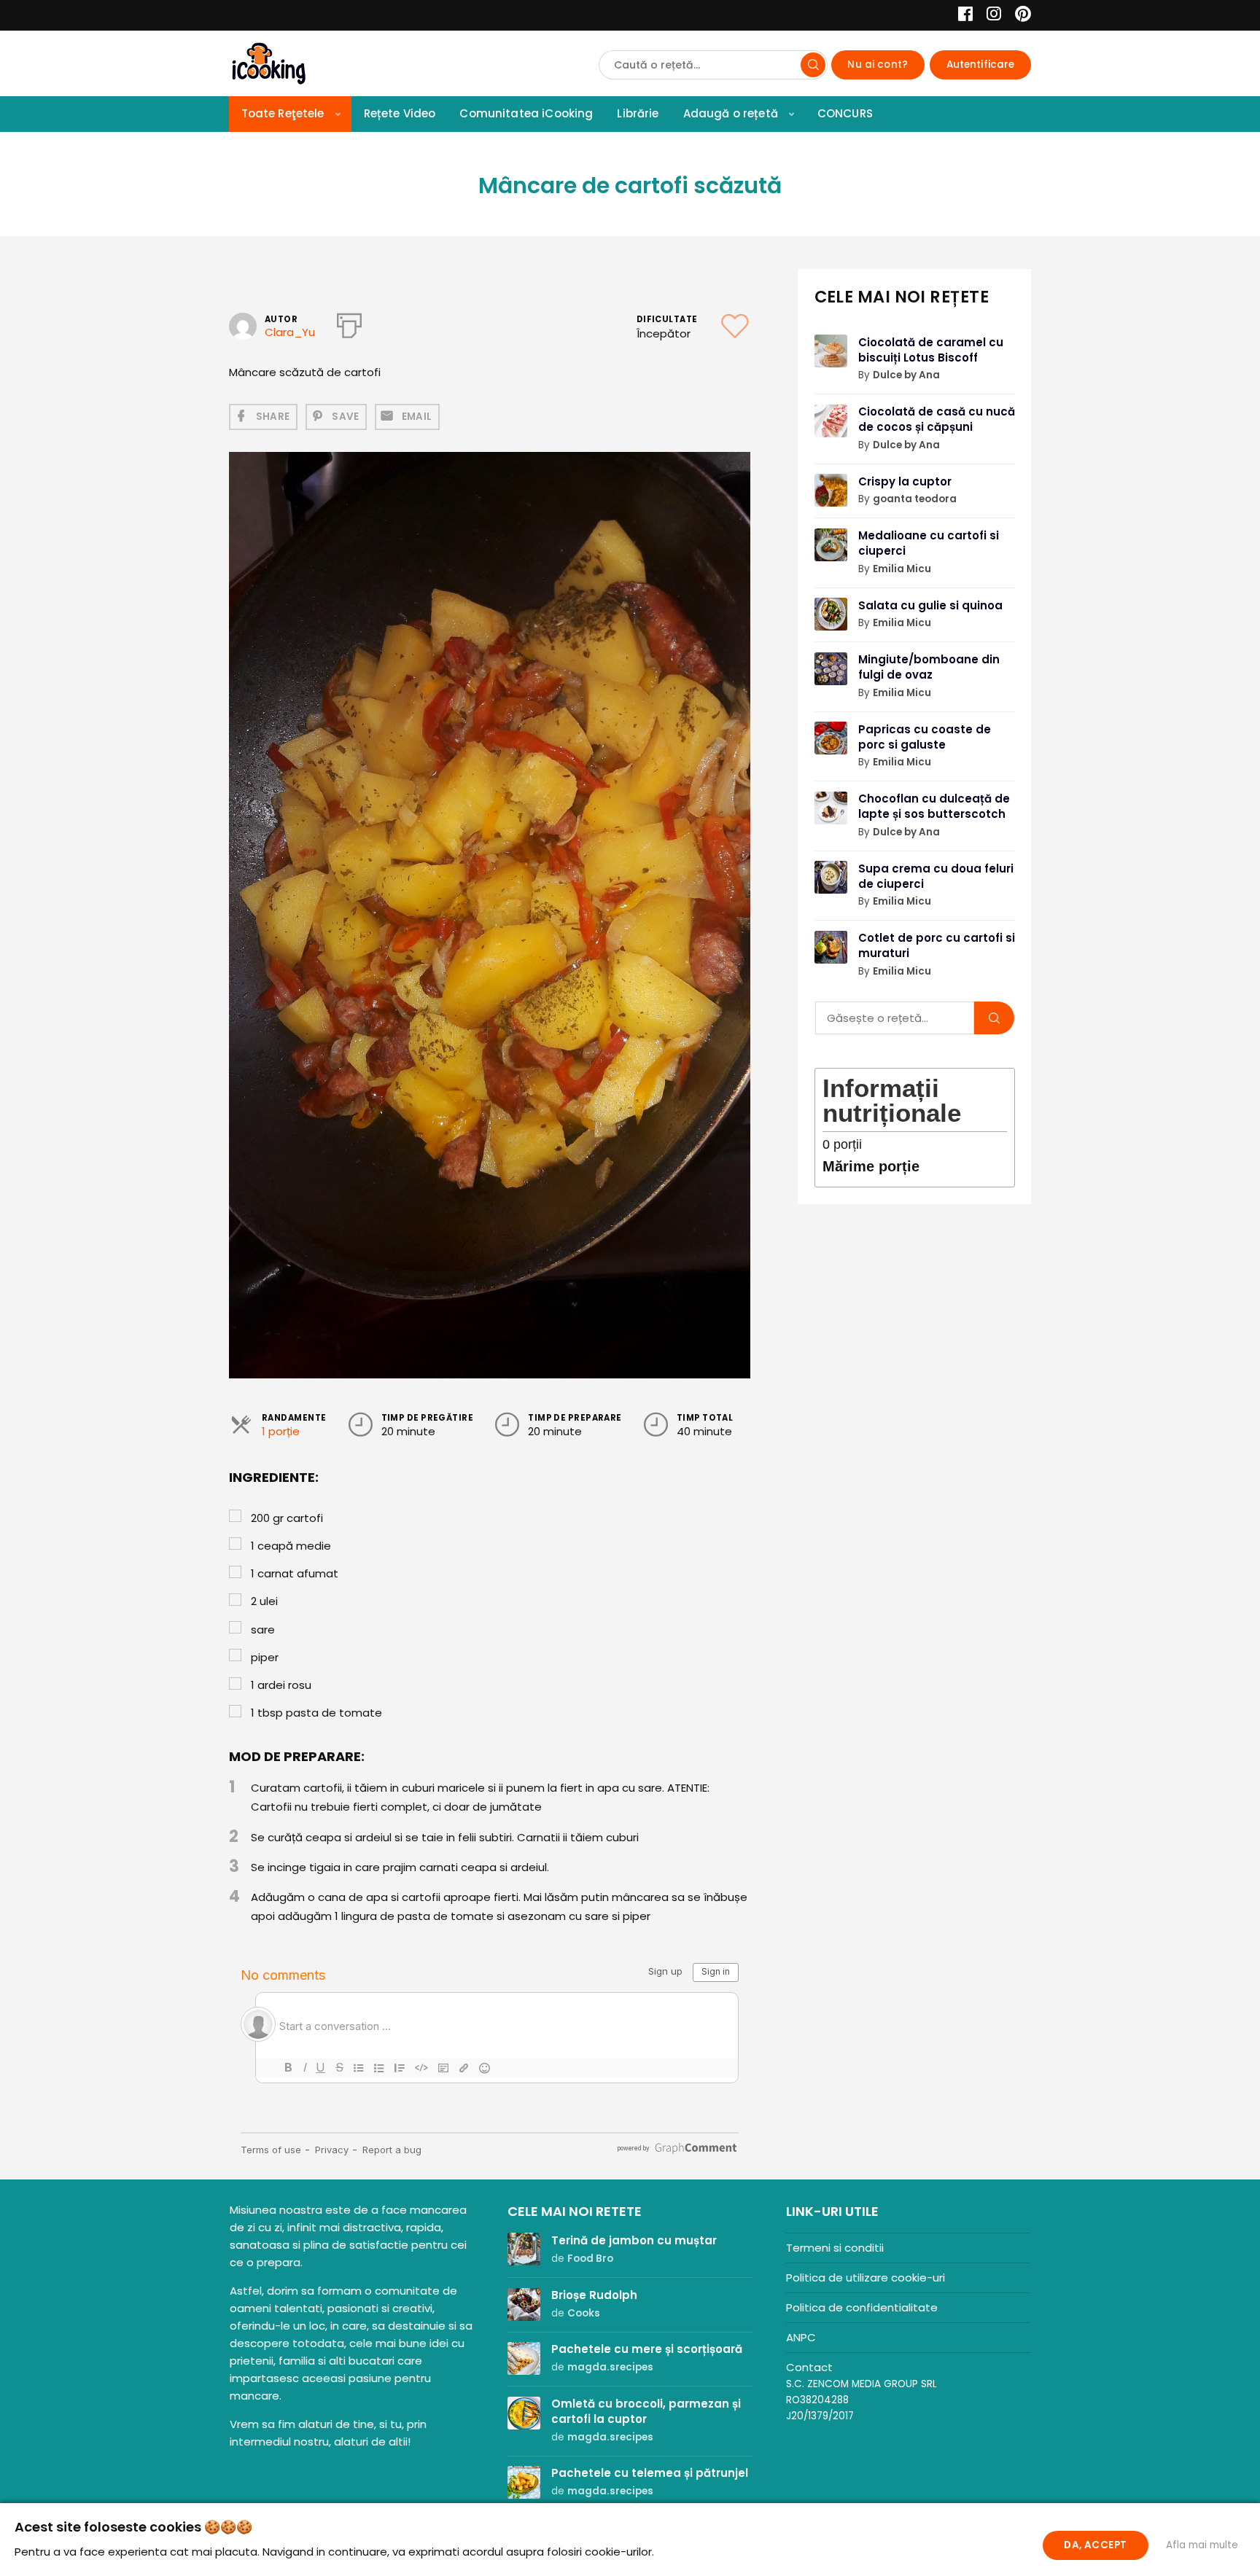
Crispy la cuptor (905, 481)
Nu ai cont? (878, 65)
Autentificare (981, 65)
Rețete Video (400, 113)
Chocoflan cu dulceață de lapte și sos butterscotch (934, 806)
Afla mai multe (1202, 2545)
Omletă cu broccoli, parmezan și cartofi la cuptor (646, 2411)
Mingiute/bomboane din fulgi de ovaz (929, 667)
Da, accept (1095, 2545)
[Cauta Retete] (813, 65)
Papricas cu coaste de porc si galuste (925, 737)
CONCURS (845, 113)
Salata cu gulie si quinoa (930, 605)
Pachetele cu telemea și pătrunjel (650, 2473)
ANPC (801, 2337)
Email (417, 417)
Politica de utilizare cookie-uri (866, 2278)
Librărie (638, 113)
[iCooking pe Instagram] (990, 16)
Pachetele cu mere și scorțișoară (647, 2349)
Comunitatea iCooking (526, 113)
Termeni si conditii (835, 2248)
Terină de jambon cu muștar (634, 2240)
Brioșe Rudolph (594, 2295)
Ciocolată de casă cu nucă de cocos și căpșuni (937, 419)
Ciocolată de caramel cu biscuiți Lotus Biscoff (931, 350)
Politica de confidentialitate (862, 2307)
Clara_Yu (290, 332)
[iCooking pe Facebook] (961, 16)
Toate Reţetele (283, 113)
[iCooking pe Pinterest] (1018, 16)
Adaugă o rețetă (731, 113)
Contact (809, 2367)
